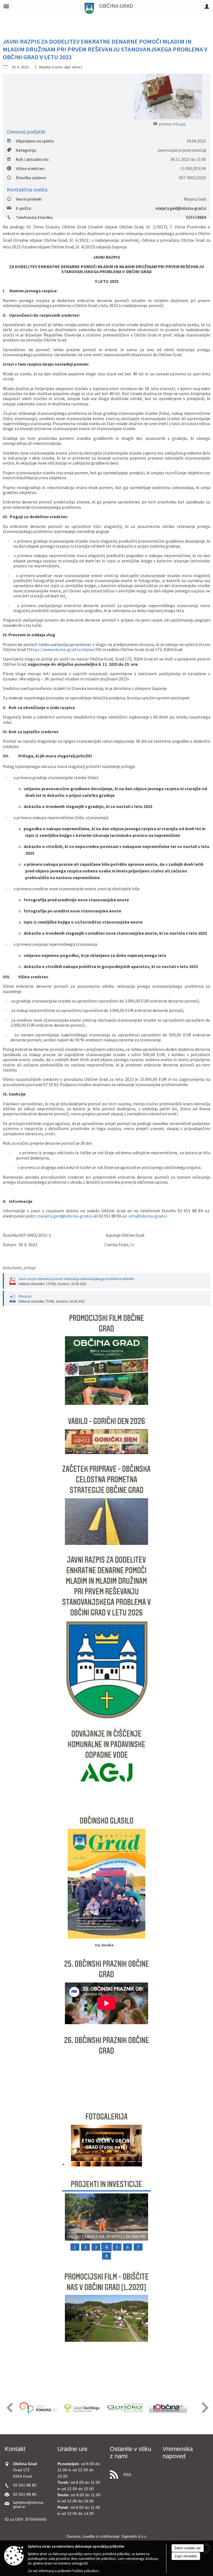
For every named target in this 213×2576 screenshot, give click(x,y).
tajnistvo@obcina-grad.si (29, 2505)
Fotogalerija (106, 2117)
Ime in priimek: (29, 199)
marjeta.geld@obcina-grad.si (181, 208)
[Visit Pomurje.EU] (38, 2408)
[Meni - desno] (207, 6)
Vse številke (104, 1945)
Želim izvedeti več (188, 2548)
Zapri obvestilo (186, 2556)
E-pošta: (24, 208)
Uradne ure (72, 2449)
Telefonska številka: (35, 217)
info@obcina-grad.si (148, 1216)
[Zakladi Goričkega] (82, 2408)
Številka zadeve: (31, 178)
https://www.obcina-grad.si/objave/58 (64, 649)
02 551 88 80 (25, 2485)
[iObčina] (168, 2408)
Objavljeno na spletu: (35, 141)
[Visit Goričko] (125, 2408)
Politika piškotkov (85, 2571)
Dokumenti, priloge (19, 1268)
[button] (71, 2147)
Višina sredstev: (31, 169)
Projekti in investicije (106, 2184)
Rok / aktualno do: (33, 159)
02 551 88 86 (25, 2494)
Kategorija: (26, 150)
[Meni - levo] (6, 6)
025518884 (196, 217)
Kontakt (15, 2449)
